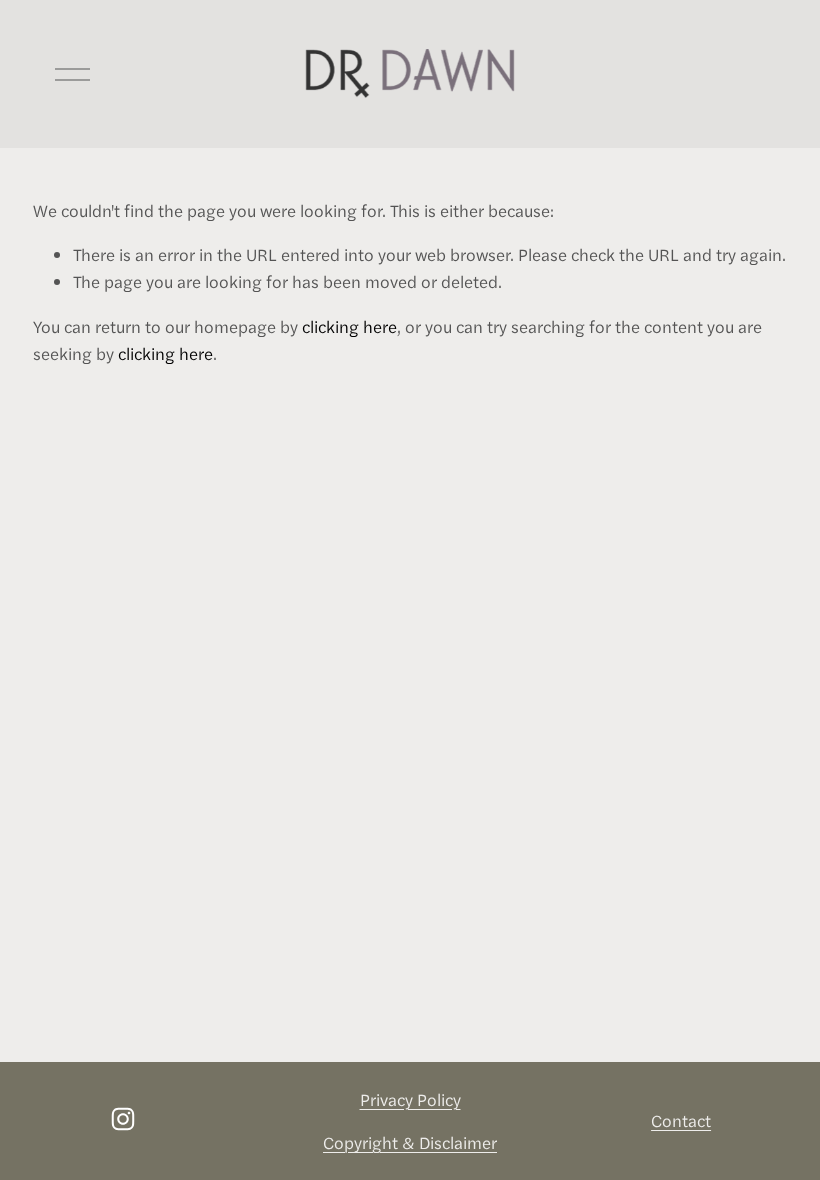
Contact (681, 1120)
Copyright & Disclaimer (410, 1142)
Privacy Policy (410, 1099)
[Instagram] (123, 1119)
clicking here (349, 326)
